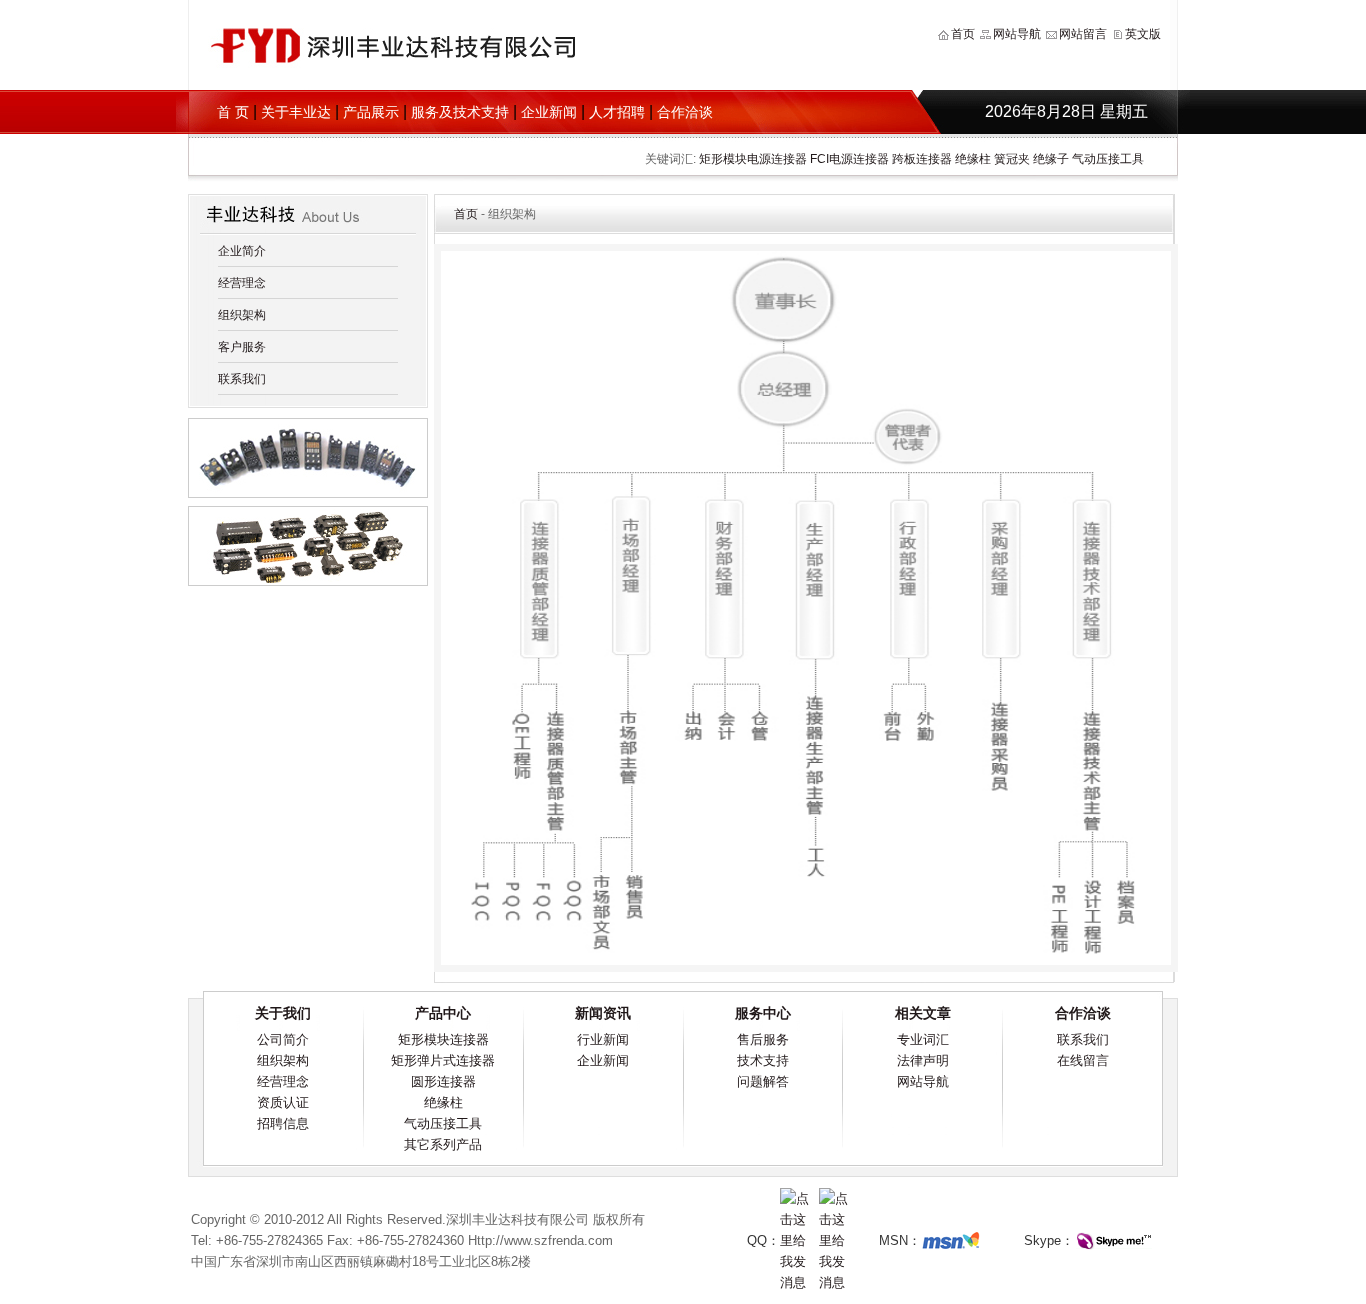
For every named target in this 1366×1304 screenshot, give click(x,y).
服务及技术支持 (460, 112)
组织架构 (242, 315)
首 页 (233, 112)
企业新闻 (549, 112)
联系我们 (242, 379)
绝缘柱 (973, 159)
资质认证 (283, 1102)
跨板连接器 (922, 159)
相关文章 (923, 1013)
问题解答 (763, 1081)
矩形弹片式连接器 (443, 1060)
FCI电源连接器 (849, 159)
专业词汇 (923, 1039)
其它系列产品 (443, 1144)
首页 (963, 34)
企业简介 (242, 251)
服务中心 (763, 1013)
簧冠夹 (1012, 159)
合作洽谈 (685, 112)
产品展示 (371, 112)
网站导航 (1017, 34)
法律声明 (923, 1060)
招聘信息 (283, 1123)
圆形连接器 (443, 1081)
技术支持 (763, 1060)
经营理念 (242, 283)
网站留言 (1083, 34)
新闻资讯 (603, 1013)
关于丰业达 (296, 112)
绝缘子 (1051, 159)
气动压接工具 (1108, 159)
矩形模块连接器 (443, 1039)
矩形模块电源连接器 (753, 159)
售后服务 (763, 1039)
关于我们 (283, 1013)
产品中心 (443, 1013)
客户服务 (242, 347)
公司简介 (283, 1039)
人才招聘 (617, 112)
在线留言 (1083, 1060)
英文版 (1143, 34)
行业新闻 (603, 1039)
